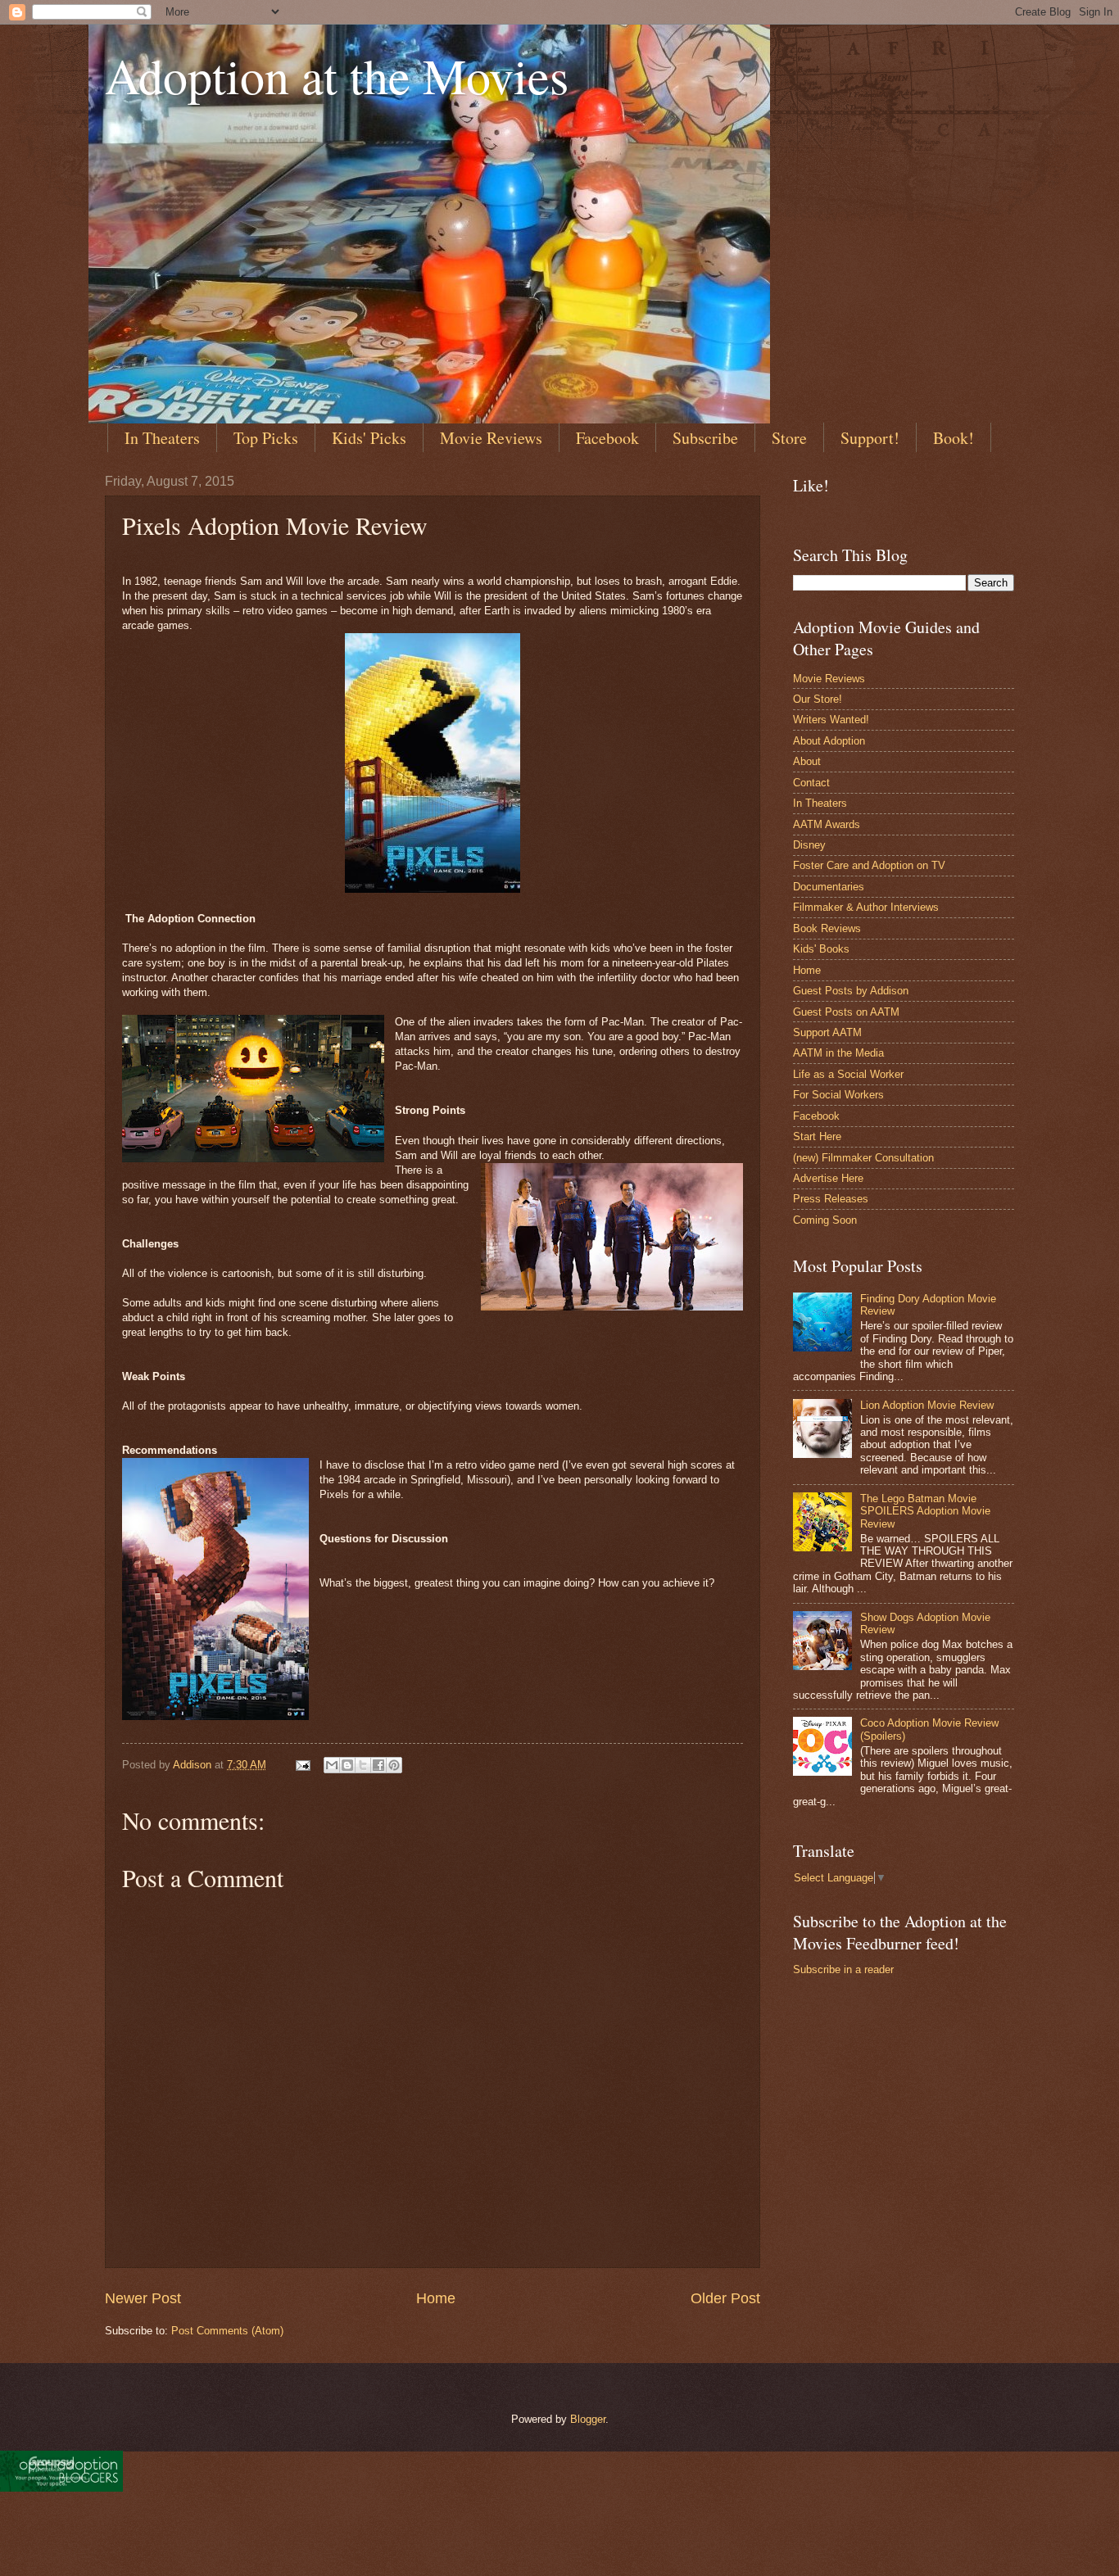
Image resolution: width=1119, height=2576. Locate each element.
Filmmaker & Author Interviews (866, 907)
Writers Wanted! (831, 720)
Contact (811, 783)
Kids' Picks (369, 438)
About (807, 761)
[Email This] (332, 1765)
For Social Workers (838, 1095)
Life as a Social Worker (848, 1074)
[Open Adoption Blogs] (61, 2488)
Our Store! (818, 699)
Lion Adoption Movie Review (927, 1405)
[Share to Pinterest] (394, 1765)
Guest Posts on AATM (846, 1012)
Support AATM (827, 1032)
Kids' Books (821, 949)
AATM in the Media (838, 1053)
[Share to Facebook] (378, 1765)
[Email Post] (302, 1765)
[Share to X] (363, 1765)
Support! (870, 438)
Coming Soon (825, 1220)
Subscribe (705, 438)
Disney (809, 845)
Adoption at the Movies (337, 75)
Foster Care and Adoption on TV (869, 865)
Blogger (588, 2419)
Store (789, 438)
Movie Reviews (491, 438)
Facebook (607, 438)
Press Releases (831, 1199)
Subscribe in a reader (843, 1969)
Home (436, 2298)
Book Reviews (827, 928)
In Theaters (162, 438)
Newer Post (143, 2298)
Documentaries (829, 887)
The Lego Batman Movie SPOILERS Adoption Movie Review (925, 1511)
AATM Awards (827, 824)
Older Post (725, 2298)
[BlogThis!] (347, 1765)
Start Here (817, 1136)
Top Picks (266, 438)
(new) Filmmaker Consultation (863, 1158)
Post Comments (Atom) (227, 2331)
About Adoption (829, 741)
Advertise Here (828, 1178)
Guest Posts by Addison (851, 991)
